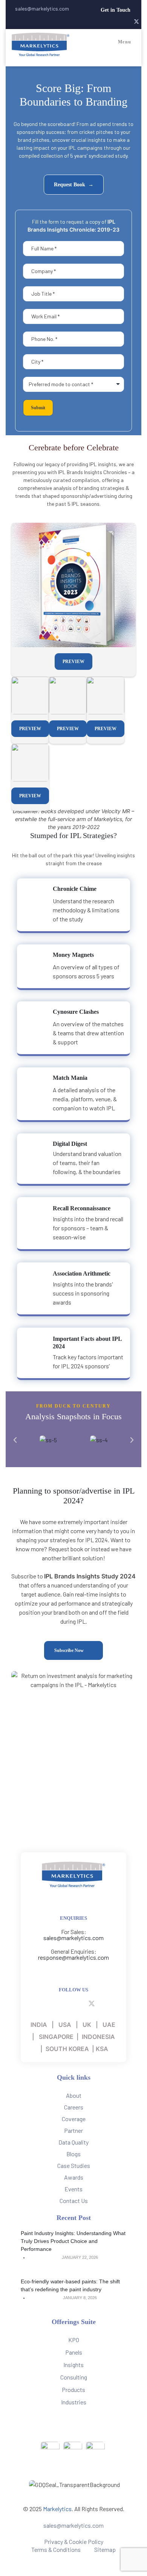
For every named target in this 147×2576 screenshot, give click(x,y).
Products (73, 2389)
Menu (125, 42)
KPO (74, 2340)
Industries (74, 2402)
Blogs (73, 2154)
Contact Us (74, 2201)
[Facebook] (101, 22)
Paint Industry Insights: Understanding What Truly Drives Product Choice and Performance (73, 2241)
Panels (74, 2352)
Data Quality (73, 2142)
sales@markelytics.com (73, 1938)
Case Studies (74, 2165)
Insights (73, 2365)
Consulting (74, 2377)
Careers (74, 2107)
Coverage (74, 2119)
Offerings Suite (74, 2322)
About (74, 2095)
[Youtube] (122, 22)
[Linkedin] (111, 22)
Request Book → (74, 185)
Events (73, 2189)
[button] (120, 10)
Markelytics (57, 2509)
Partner (73, 2130)
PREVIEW (73, 662)
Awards (74, 2177)
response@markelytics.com (73, 1957)
